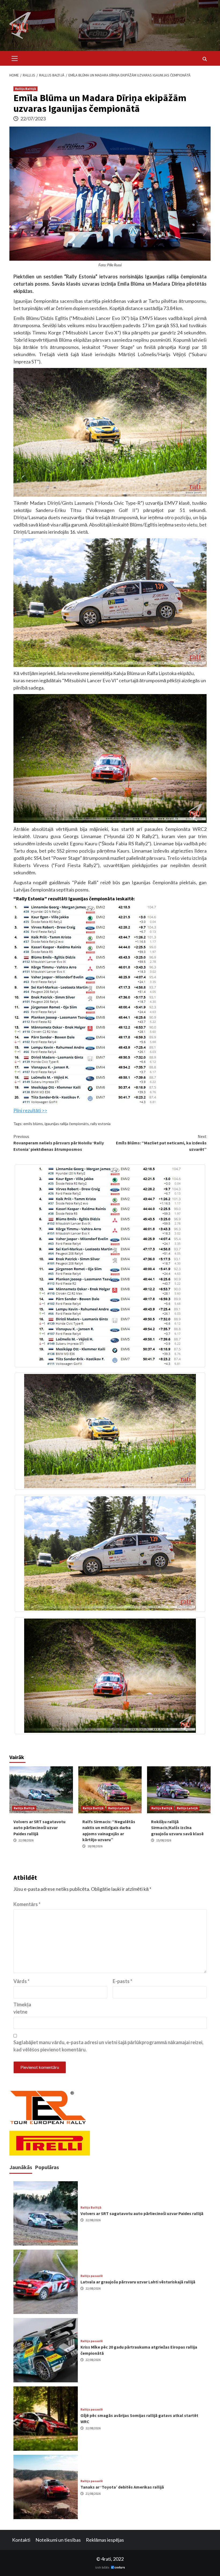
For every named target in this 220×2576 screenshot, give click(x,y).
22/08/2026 (26, 1840)
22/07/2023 (33, 119)
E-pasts (122, 1981)
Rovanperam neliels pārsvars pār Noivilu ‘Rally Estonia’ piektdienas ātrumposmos (59, 1143)
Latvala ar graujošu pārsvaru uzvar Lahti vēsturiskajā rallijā (138, 2282)
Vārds (21, 1981)
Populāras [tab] (47, 2167)
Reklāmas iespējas (105, 2540)
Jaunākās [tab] (21, 2167)
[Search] (205, 59)
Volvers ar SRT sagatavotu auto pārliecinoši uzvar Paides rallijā (39, 1828)
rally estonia (100, 1124)
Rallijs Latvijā (119, 1808)
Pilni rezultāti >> (30, 1110)
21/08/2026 (93, 2494)
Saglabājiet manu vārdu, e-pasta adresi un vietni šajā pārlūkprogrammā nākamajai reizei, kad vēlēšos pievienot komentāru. (108, 2046)
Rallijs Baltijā (25, 89)
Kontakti (21, 2540)
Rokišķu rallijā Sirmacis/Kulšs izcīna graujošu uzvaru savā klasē (177, 1828)
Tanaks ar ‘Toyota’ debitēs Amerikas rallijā (122, 2487)
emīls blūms (33, 1124)
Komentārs (27, 1904)
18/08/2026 (95, 1846)
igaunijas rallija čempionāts (67, 1124)
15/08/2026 (164, 1840)
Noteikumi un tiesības (58, 2540)
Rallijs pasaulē (92, 2276)
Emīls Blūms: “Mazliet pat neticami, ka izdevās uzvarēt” (161, 1143)
